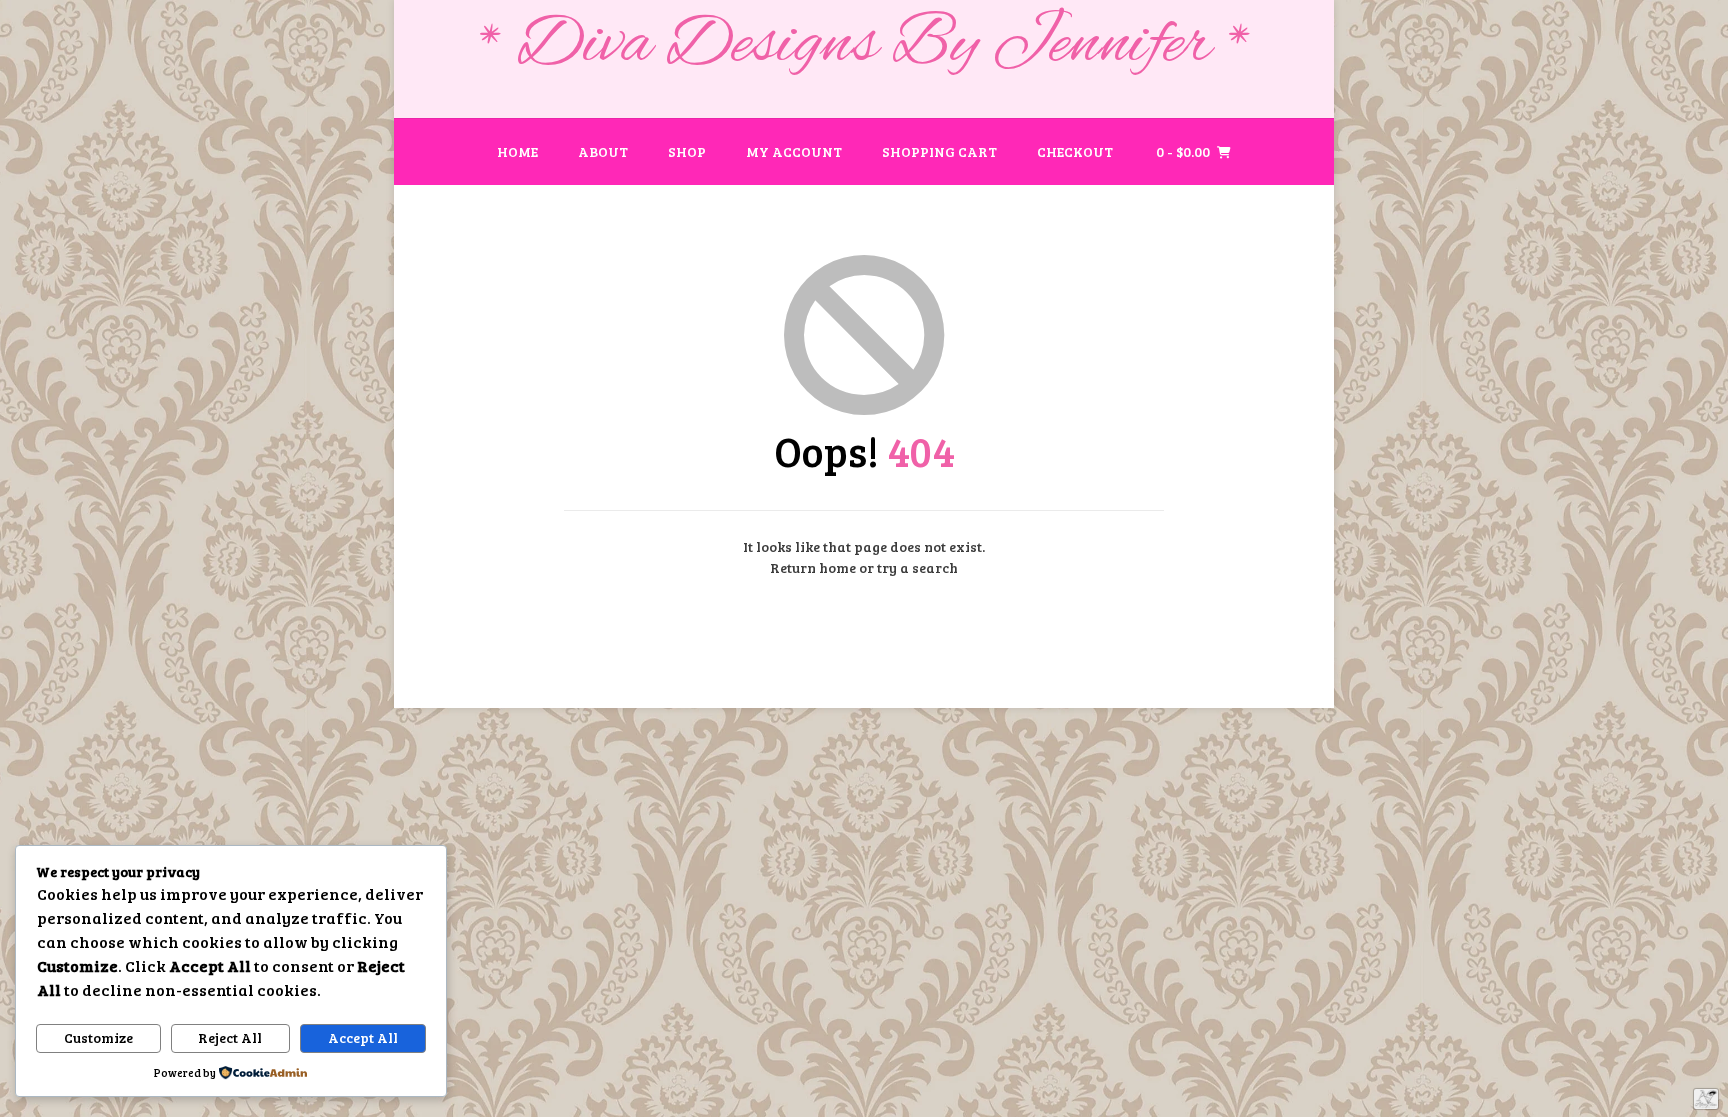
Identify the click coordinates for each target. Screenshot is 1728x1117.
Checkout (1075, 151)
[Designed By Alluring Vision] (1706, 1099)
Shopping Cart (939, 151)
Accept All (363, 1037)
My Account (794, 151)
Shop (687, 151)
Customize (98, 1037)
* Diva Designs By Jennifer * (864, 46)
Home (517, 151)
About (603, 151)
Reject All (230, 1037)
